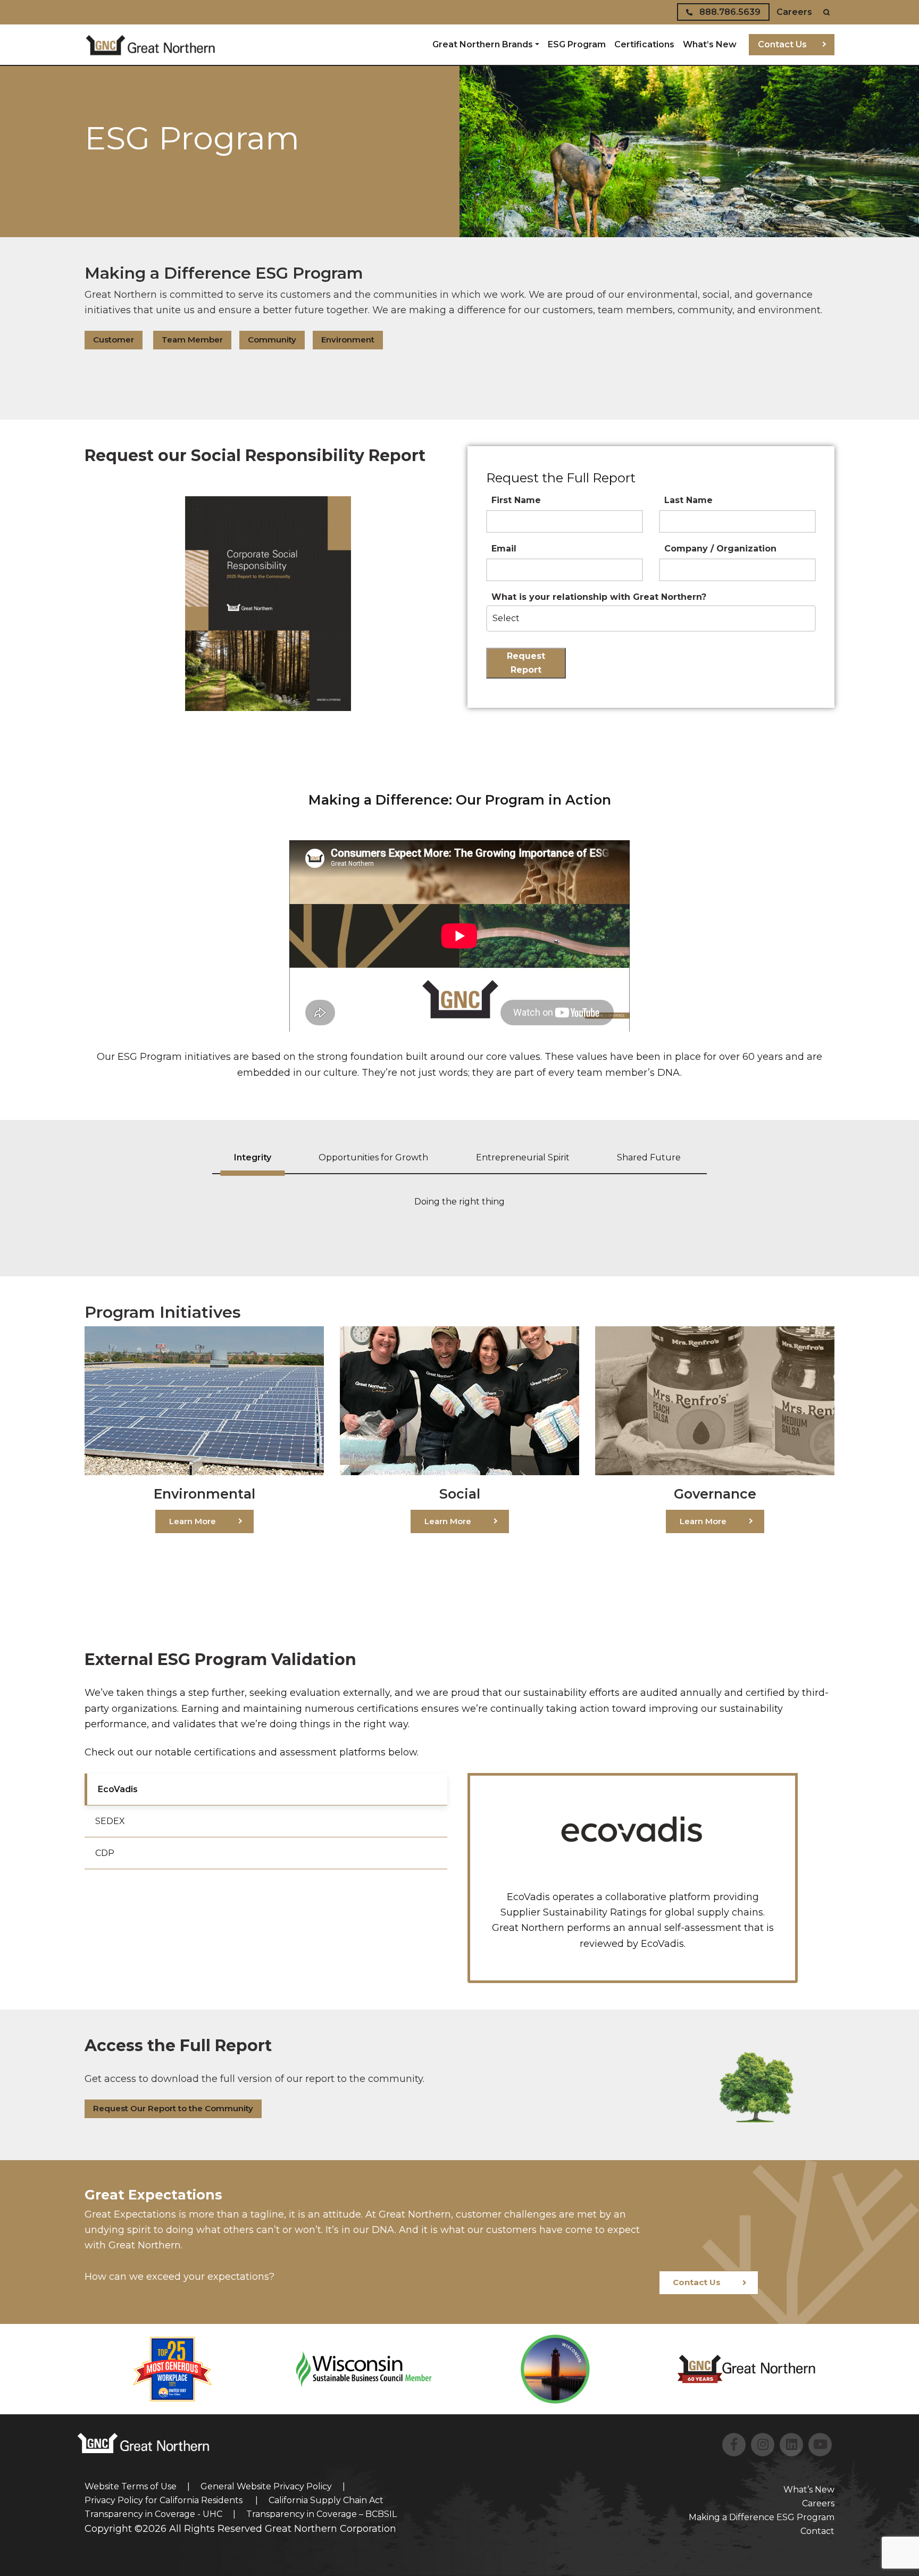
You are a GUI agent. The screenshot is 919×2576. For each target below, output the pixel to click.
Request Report (526, 663)
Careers (794, 12)
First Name (516, 500)
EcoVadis (118, 1789)
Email (504, 549)
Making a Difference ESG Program (762, 2517)
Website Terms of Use (131, 2486)
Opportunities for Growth (373, 1157)
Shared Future (649, 1157)
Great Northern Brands (483, 44)
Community (272, 340)
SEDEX (110, 1821)
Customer (114, 340)
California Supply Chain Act (326, 2500)
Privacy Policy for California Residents (165, 2500)
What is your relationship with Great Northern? (599, 597)
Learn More (193, 1521)
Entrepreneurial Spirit (523, 1157)
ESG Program (577, 44)
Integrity (253, 1157)
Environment (348, 340)
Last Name (688, 500)
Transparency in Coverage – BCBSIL (321, 2514)
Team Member (192, 340)
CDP (105, 1853)
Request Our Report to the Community (173, 2108)
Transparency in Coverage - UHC (153, 2514)
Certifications (644, 44)
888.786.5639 (729, 12)
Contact (817, 2531)
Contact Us (782, 44)
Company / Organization (720, 549)
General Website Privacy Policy (266, 2486)
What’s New (710, 44)
